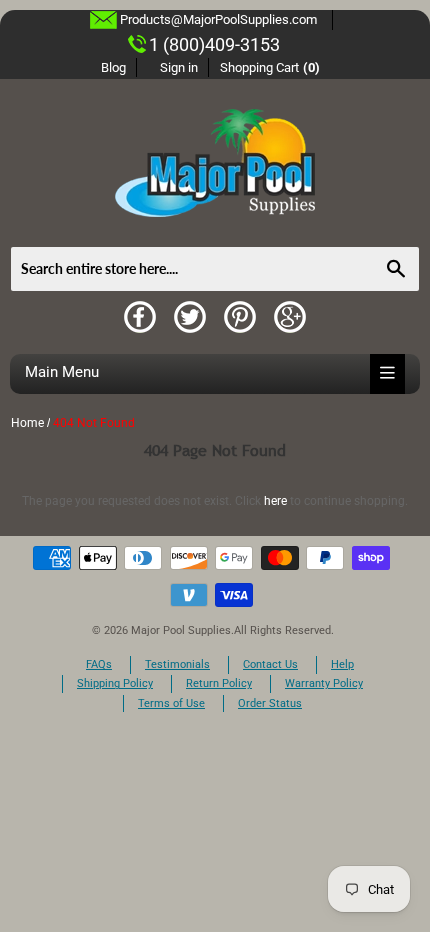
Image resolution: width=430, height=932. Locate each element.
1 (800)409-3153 (214, 44)
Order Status (270, 703)
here (275, 501)
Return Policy (219, 683)
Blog (113, 67)
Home (27, 423)
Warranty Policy (324, 683)
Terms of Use (171, 703)
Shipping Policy (115, 683)
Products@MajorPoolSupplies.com (218, 19)
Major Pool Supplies (181, 630)
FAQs (99, 664)
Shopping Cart (270, 67)
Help (342, 664)
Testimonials (177, 664)
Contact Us (270, 664)
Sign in (179, 67)
